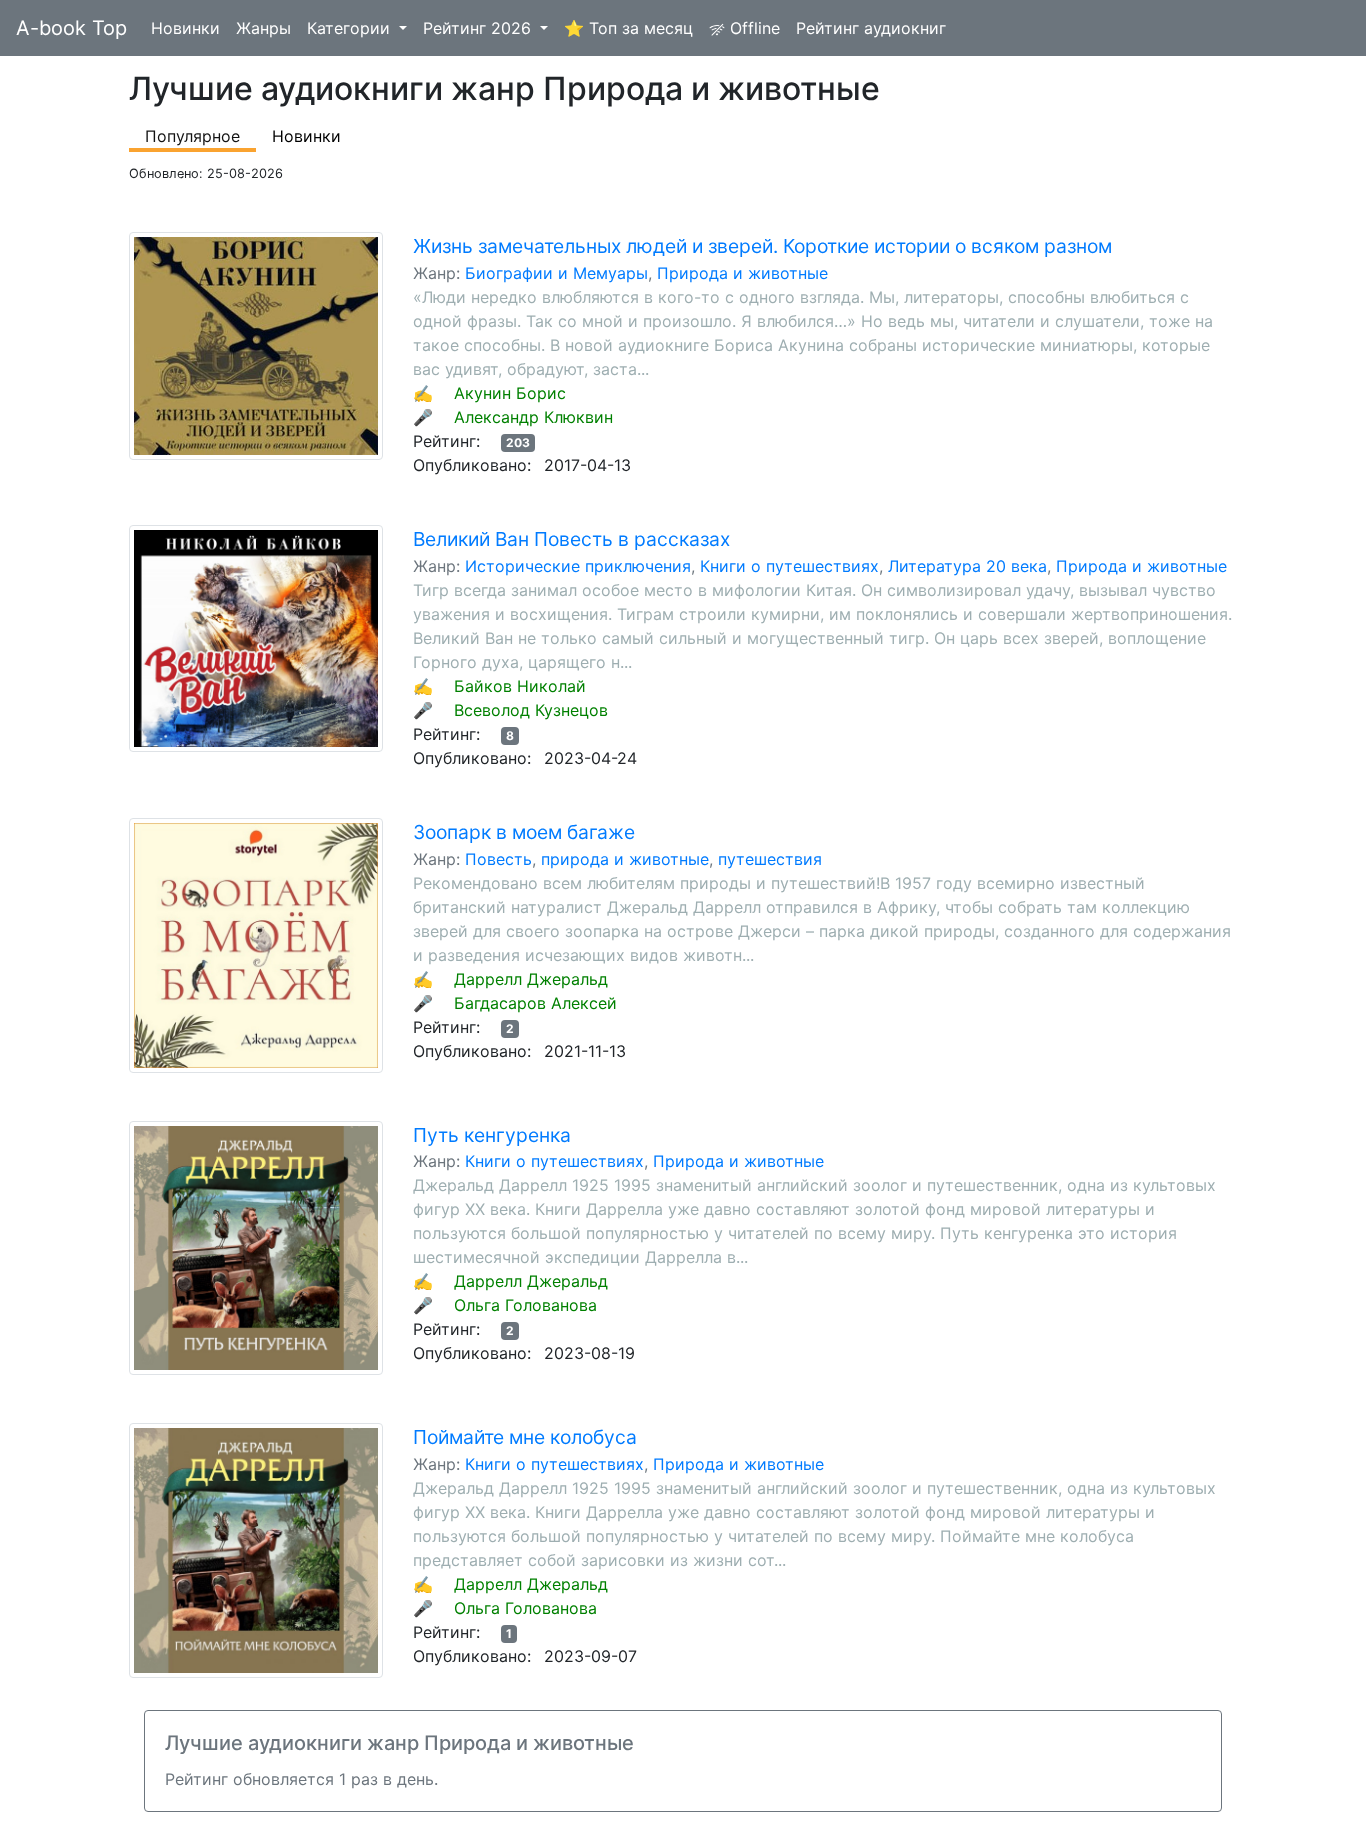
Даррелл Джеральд (531, 979)
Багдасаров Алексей (535, 1003)
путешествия (770, 859)
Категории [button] (351, 28)
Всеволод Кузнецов (531, 710)
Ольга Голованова (525, 1305)
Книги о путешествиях (789, 566)
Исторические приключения (578, 566)
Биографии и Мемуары (556, 273)
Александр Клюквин (533, 417)
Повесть (498, 859)
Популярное (192, 136)
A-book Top (71, 28)
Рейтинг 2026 (479, 28)
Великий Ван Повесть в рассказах (571, 539)
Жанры (263, 28)
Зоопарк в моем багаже (524, 832)
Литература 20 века (967, 566)
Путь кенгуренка (492, 1135)
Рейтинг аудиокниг (871, 28)
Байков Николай (520, 686)
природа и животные (625, 859)
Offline (752, 28)
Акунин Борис (510, 393)
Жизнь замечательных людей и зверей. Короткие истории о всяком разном (762, 246)
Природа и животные (742, 273)
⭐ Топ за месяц (628, 28)
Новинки (185, 28)
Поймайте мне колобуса (525, 1437)
